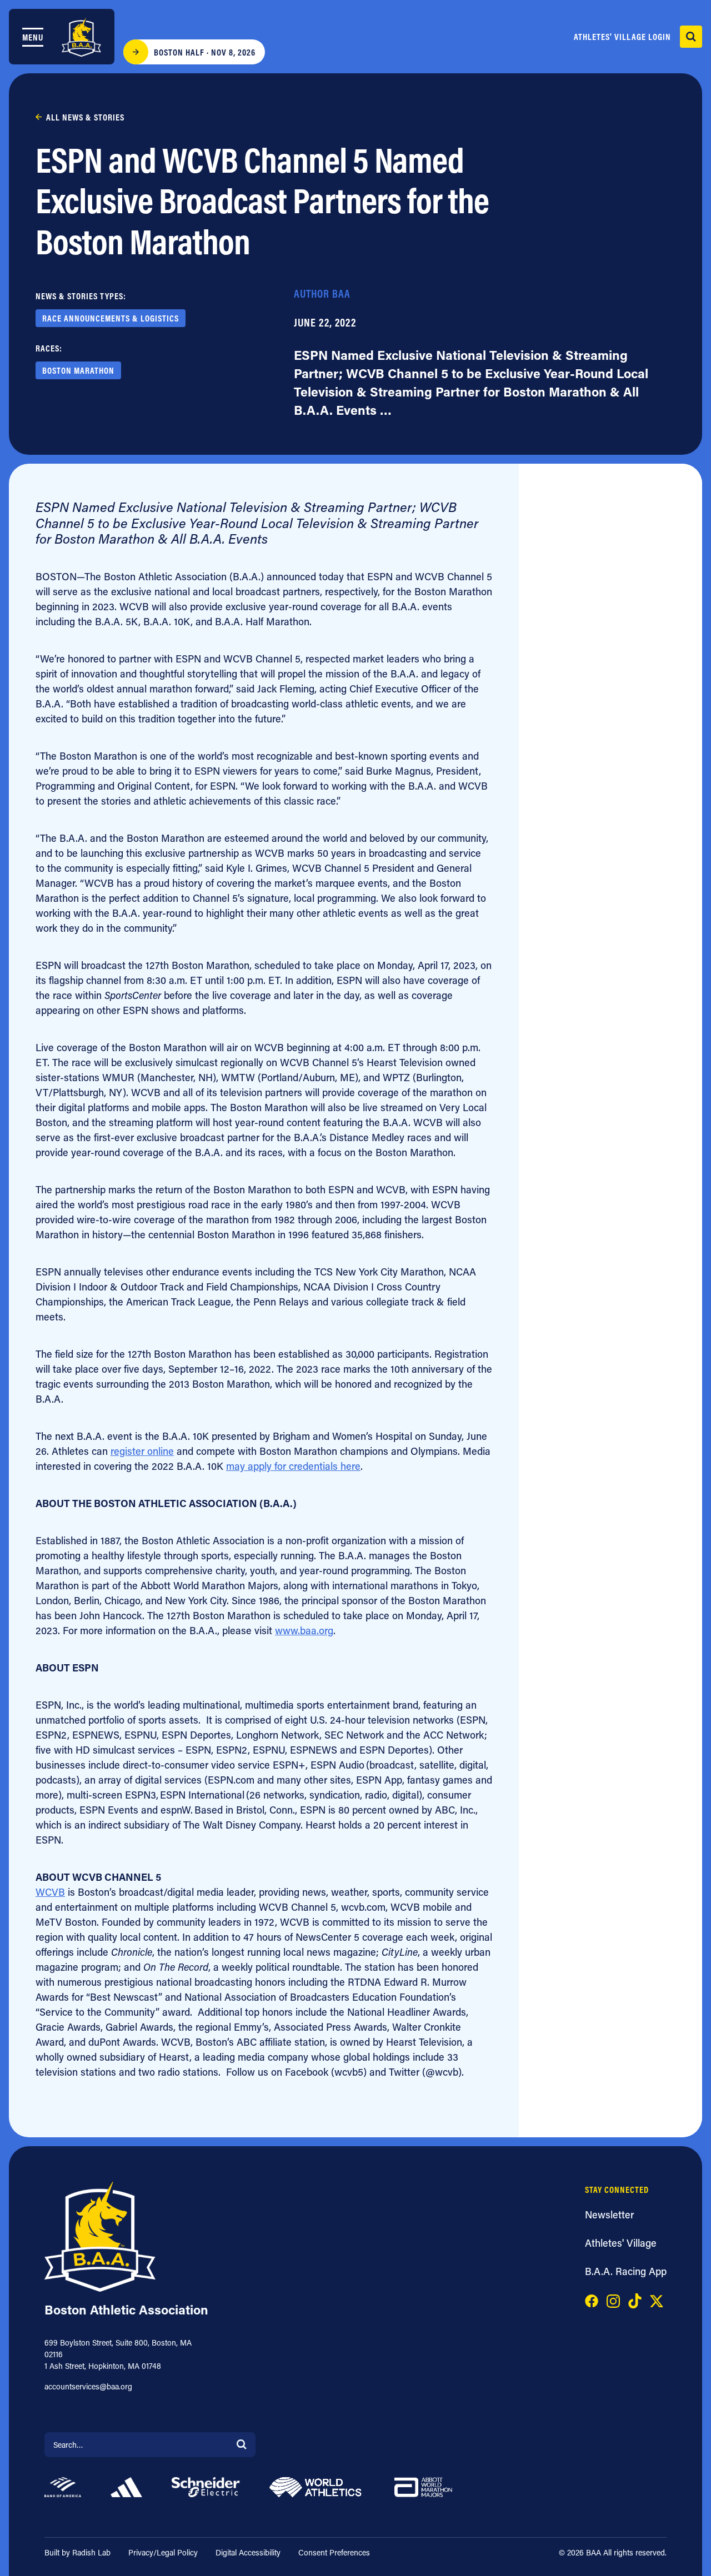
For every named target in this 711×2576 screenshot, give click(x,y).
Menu (33, 37)
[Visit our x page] (657, 2299)
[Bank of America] (63, 2486)
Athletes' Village (621, 2243)
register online (142, 1451)
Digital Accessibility (248, 2552)
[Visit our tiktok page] (635, 2299)
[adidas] (126, 2486)
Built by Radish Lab (77, 2552)
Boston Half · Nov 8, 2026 (205, 52)
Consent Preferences (334, 2552)
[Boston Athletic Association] (81, 37)
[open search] (691, 37)
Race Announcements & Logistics (111, 318)
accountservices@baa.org (88, 2386)
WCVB (50, 1892)
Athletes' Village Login (622, 37)
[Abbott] (424, 2486)
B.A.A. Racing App (626, 2271)
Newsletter (609, 2215)
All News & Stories (85, 117)
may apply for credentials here (293, 1466)
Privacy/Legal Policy (163, 2552)
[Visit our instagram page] (613, 2299)
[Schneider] (206, 2486)
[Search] (242, 2444)
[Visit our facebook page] (592, 2299)
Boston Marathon (78, 370)
